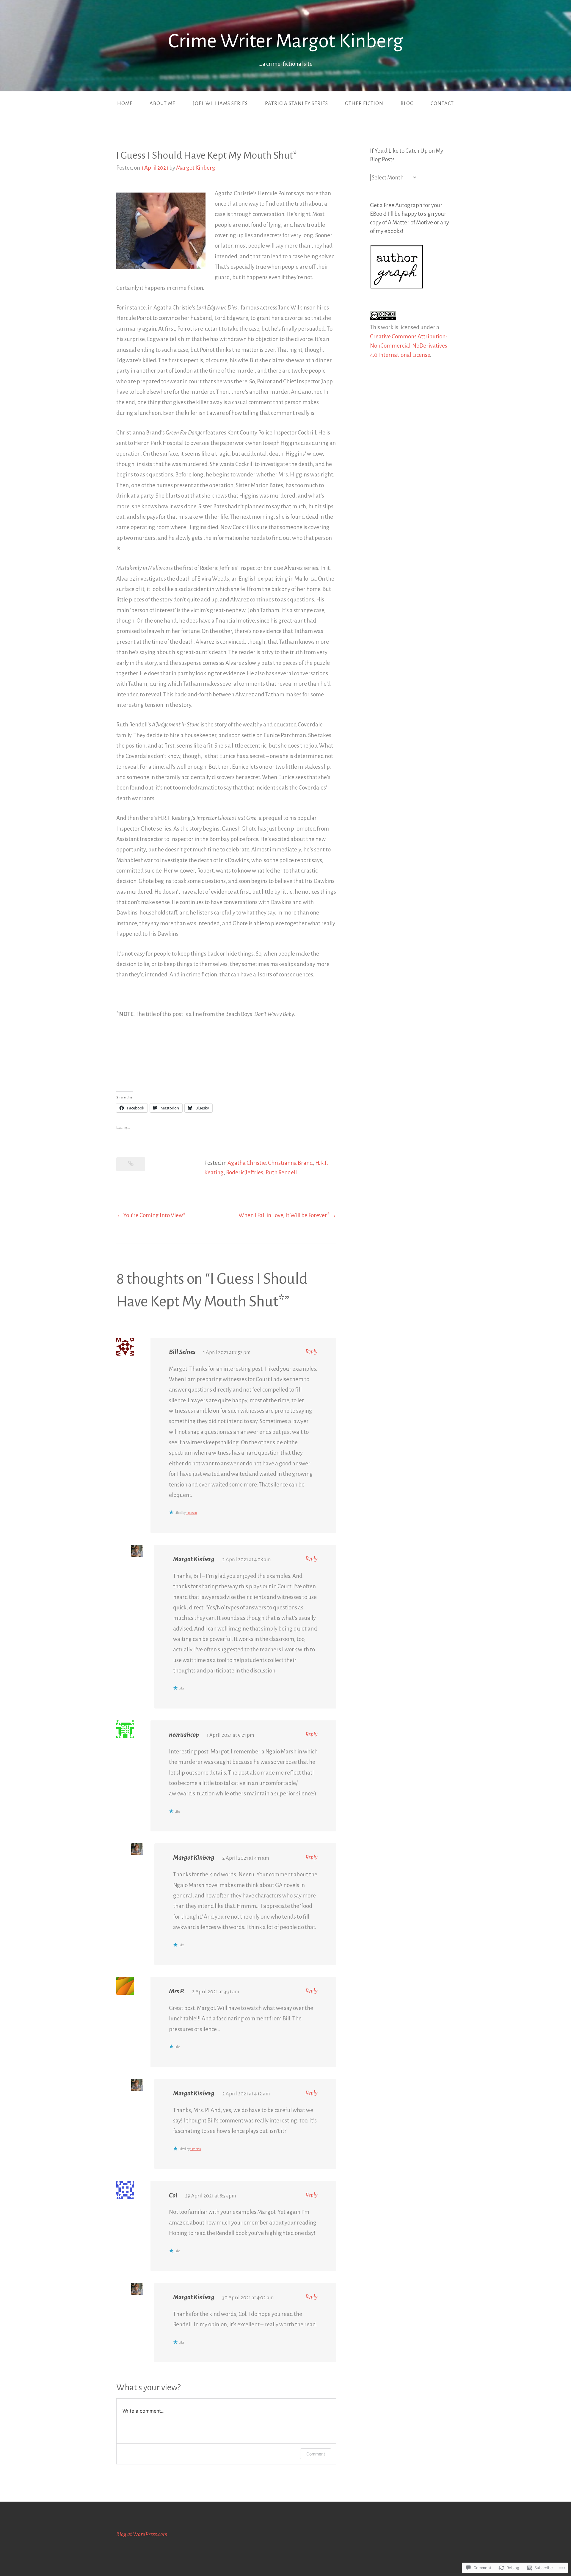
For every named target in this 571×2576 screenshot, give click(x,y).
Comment (316, 2454)
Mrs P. (177, 1991)
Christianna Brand (290, 1163)
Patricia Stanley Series (297, 104)
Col (173, 2195)
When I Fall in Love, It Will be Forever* (284, 1215)
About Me (163, 104)
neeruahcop (184, 1735)
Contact (442, 104)
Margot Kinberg (196, 168)
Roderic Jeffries (245, 1172)
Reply (312, 1352)
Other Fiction (364, 104)
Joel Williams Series (220, 104)
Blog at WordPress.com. (143, 2534)
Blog (407, 104)
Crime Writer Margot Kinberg (286, 41)
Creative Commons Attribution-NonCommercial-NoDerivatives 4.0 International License (409, 346)
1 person (192, 1513)
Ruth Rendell (281, 1172)
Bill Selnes (182, 1352)
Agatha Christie (247, 1163)
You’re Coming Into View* (154, 1215)
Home (125, 104)
